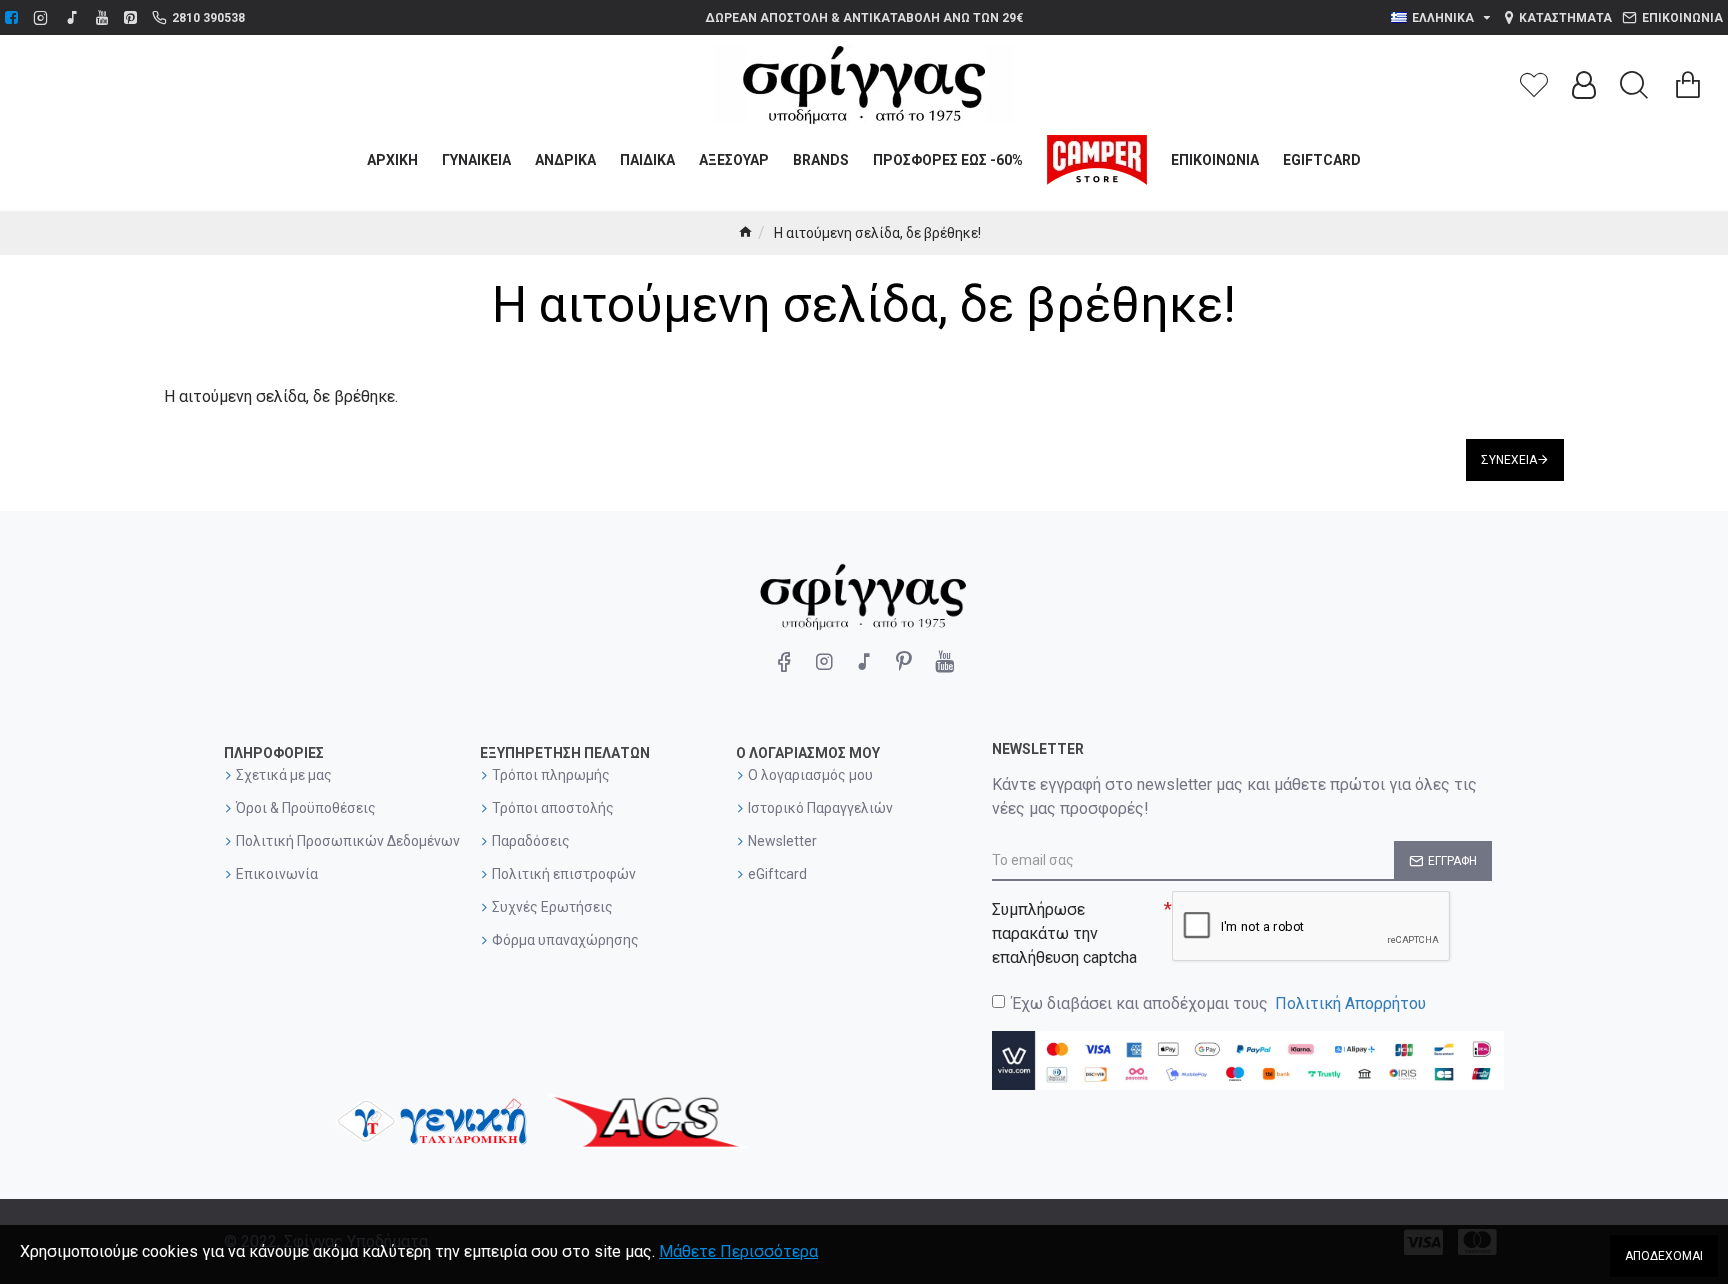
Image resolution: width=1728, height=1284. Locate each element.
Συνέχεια (1509, 460)
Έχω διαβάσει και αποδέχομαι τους (1219, 1003)
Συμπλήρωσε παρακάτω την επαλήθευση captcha (1064, 933)
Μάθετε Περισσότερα (738, 1251)
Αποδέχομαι (1664, 1256)
